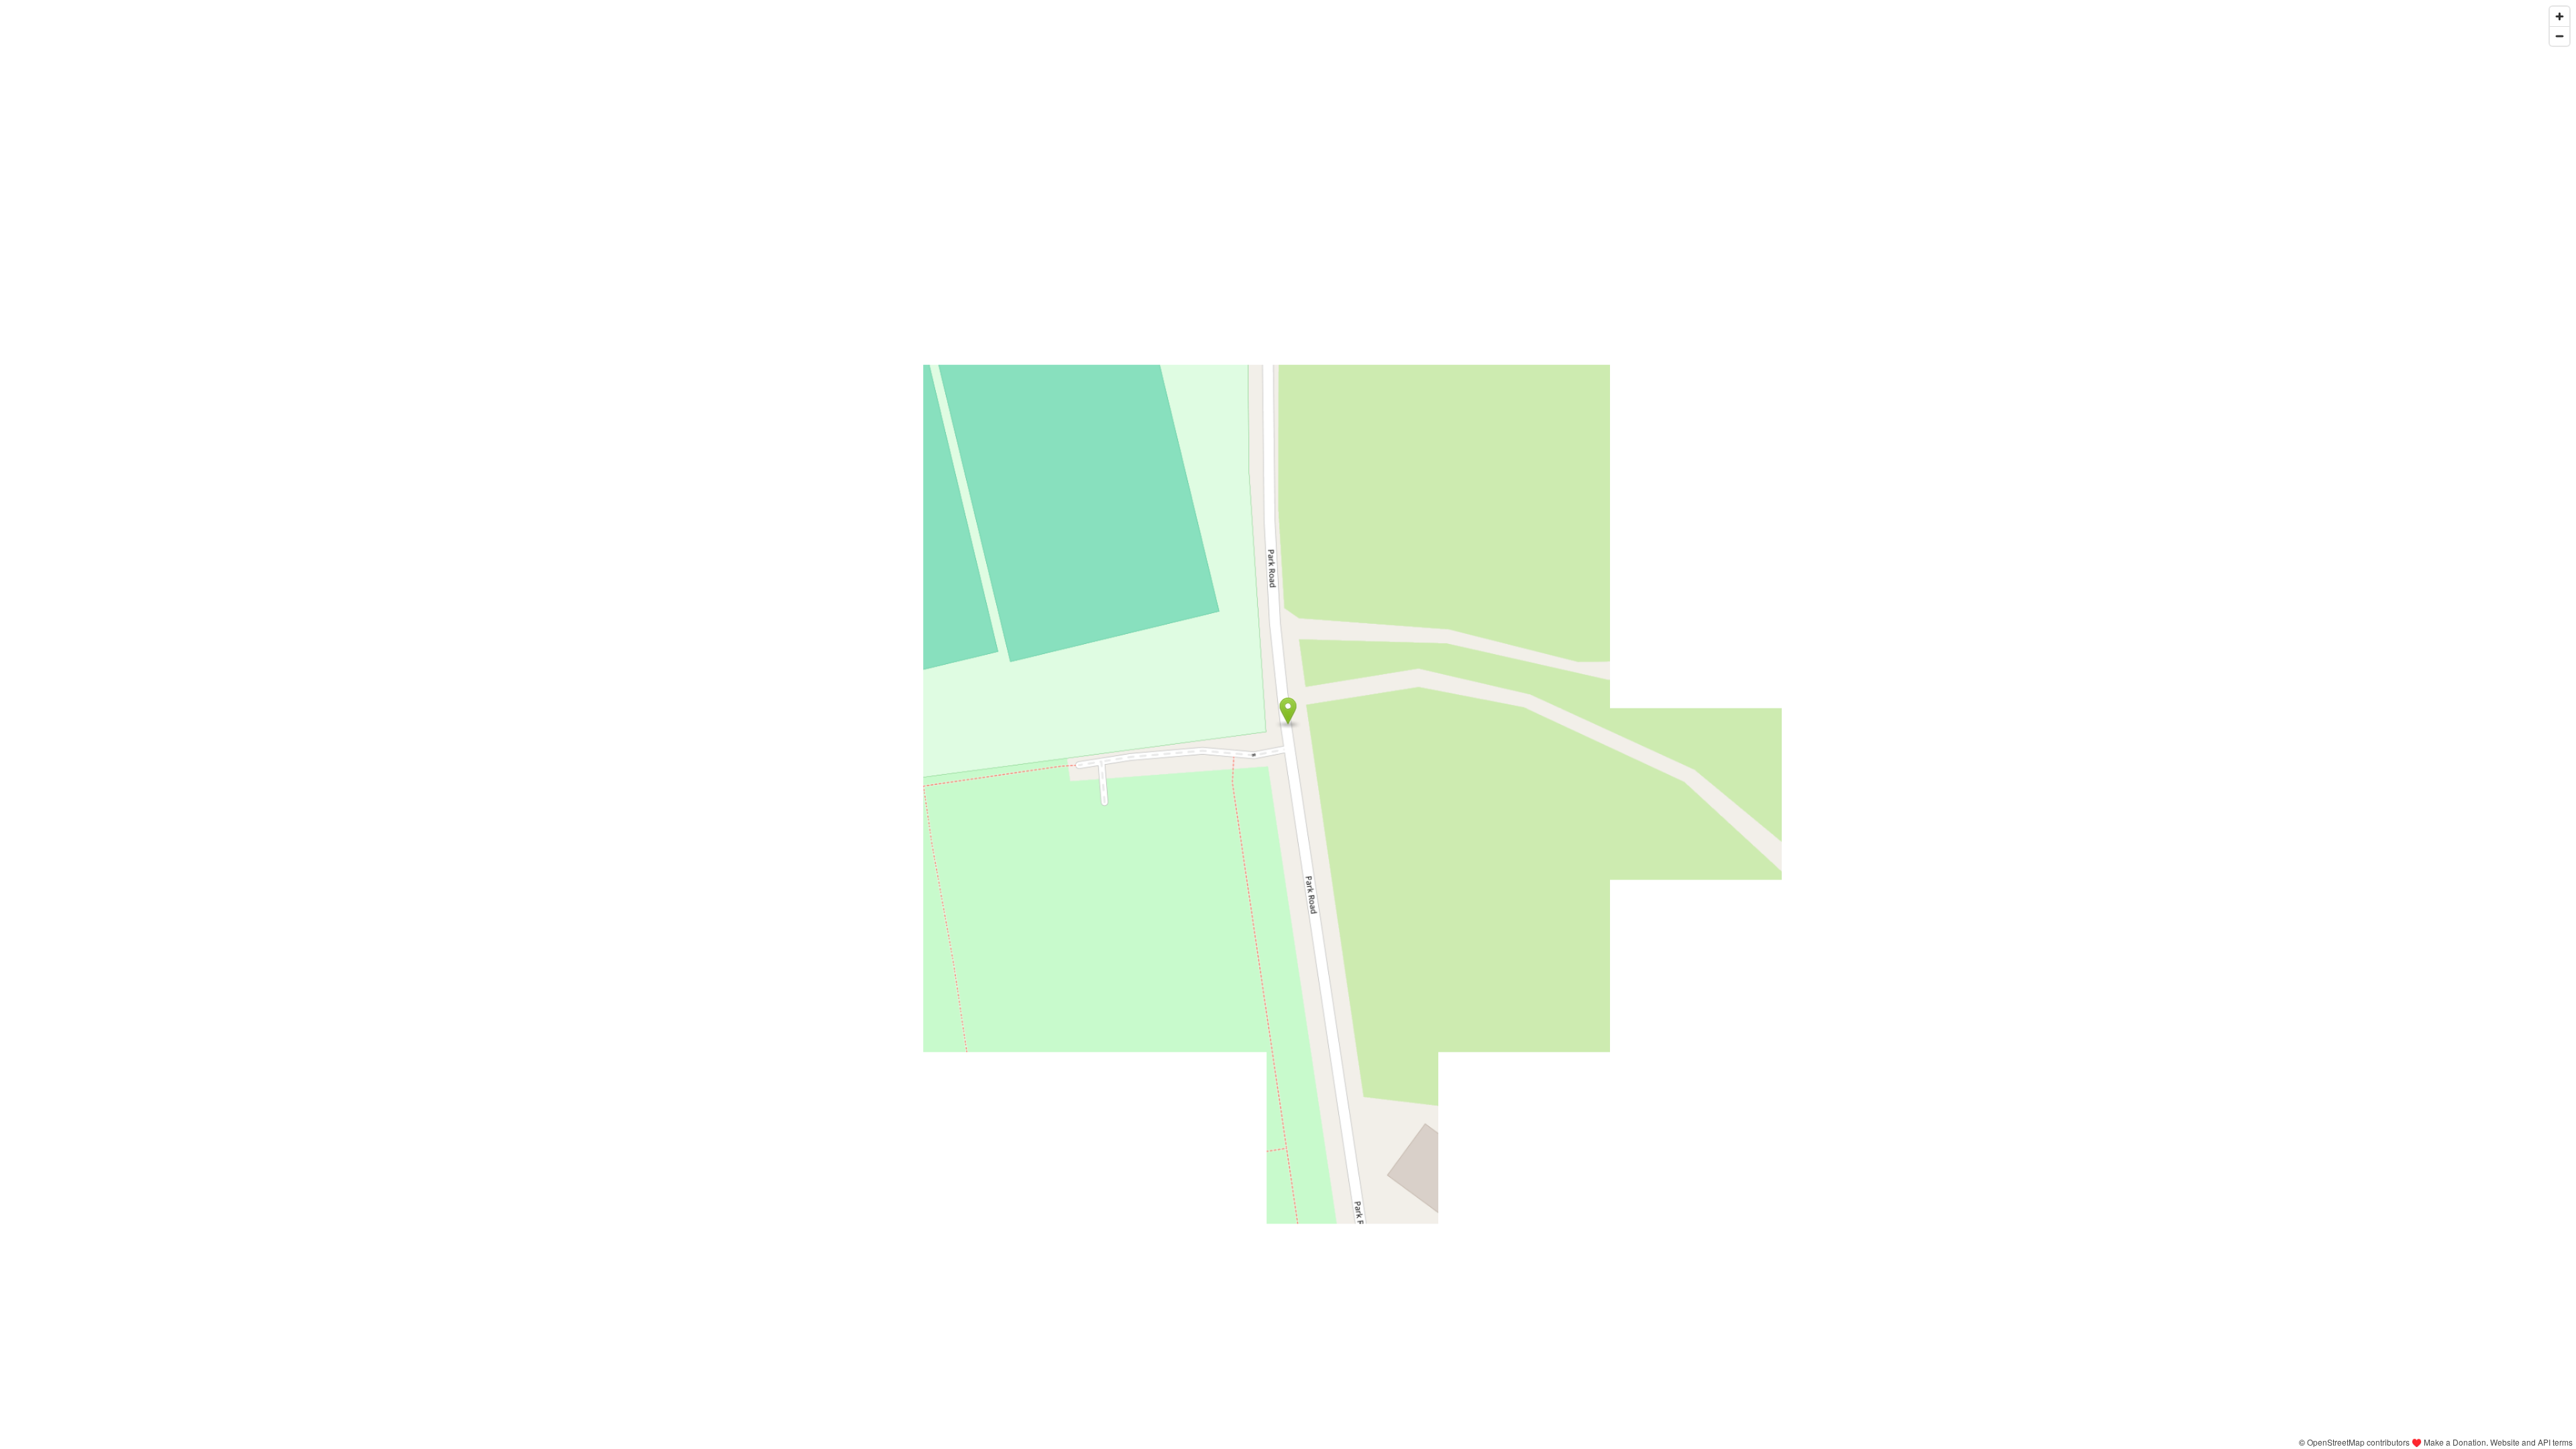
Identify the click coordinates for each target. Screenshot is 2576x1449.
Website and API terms (2531, 1442)
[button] (1288, 711)
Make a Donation (2455, 1442)
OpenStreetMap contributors (2358, 1442)
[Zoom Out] (2560, 36)
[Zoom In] (2560, 16)
